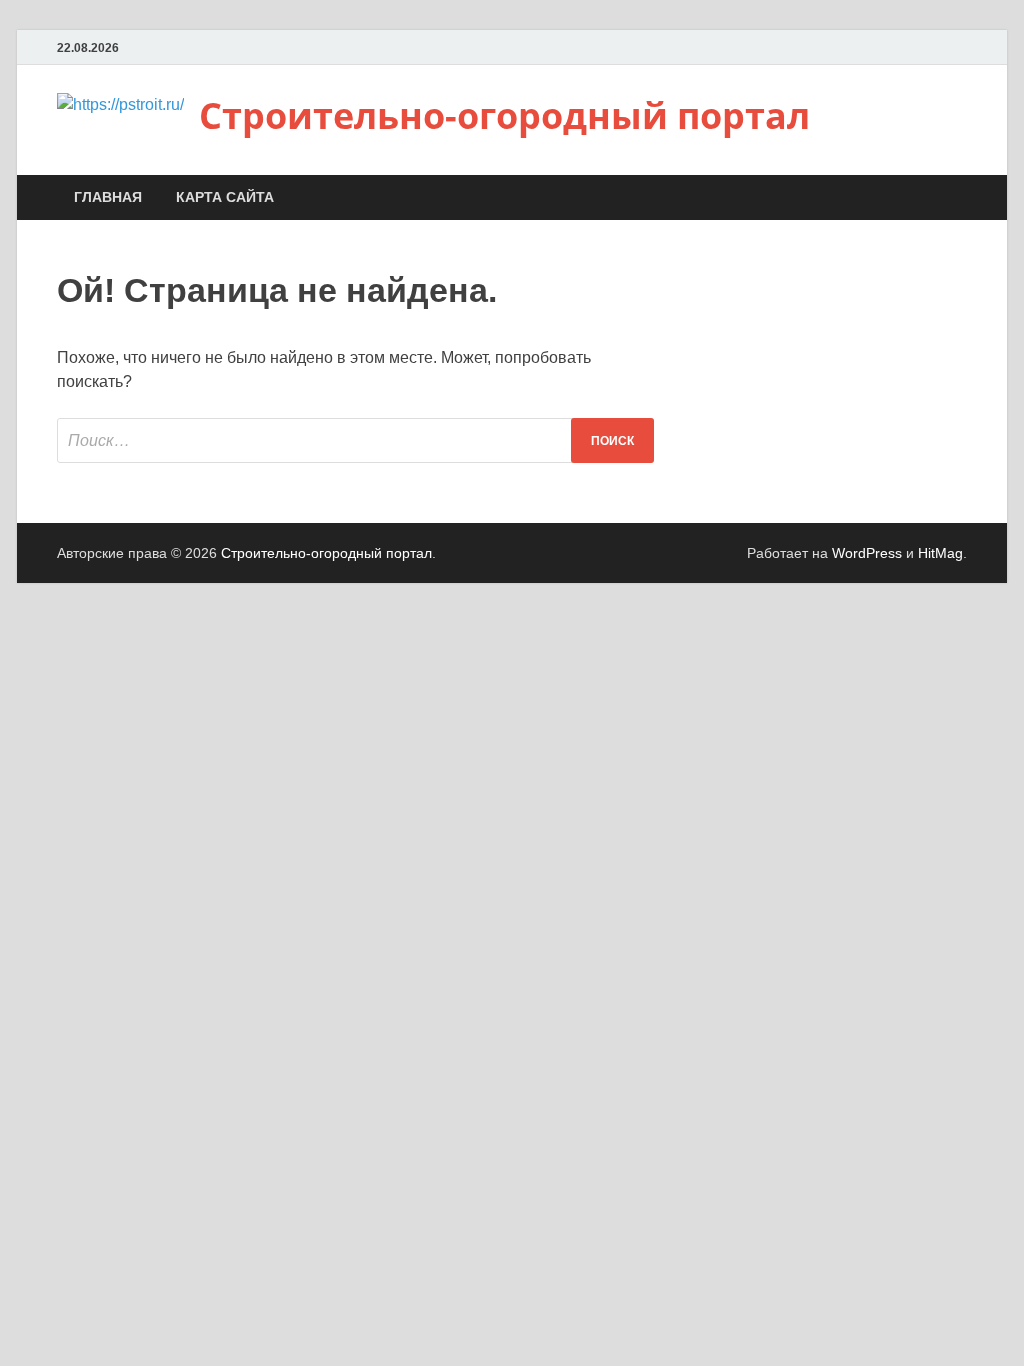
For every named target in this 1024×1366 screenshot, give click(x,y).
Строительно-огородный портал (504, 115)
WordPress (867, 553)
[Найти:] (355, 440)
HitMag (940, 553)
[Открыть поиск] (957, 198)
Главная (108, 197)
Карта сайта (225, 197)
